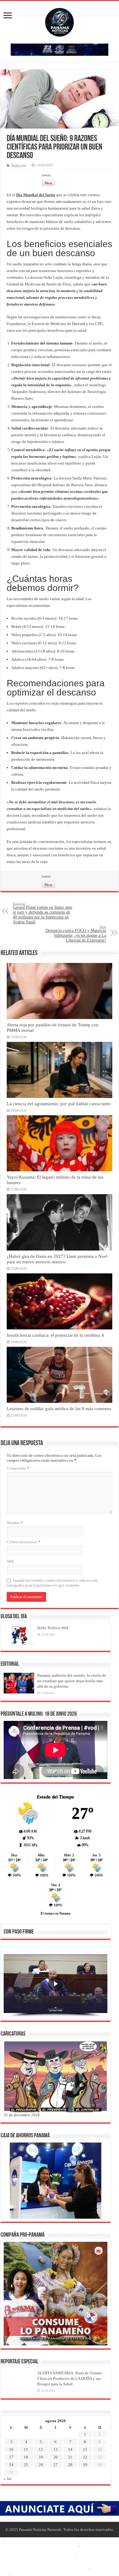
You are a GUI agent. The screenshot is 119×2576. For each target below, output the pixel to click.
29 (85, 2465)
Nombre (15, 1523)
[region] (56, 1986)
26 (41, 2465)
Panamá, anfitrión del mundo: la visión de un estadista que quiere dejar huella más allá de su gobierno (72, 1681)
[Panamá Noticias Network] (60, 21)
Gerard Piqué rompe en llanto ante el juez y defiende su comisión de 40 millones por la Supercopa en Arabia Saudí (43, 913)
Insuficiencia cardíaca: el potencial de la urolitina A (56, 1335)
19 (41, 2457)
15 (85, 2449)
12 (41, 2449)
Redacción (19, 165)
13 (56, 2449)
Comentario (18, 1468)
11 (26, 2449)
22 (85, 2457)
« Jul (8, 2479)
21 (70, 2457)
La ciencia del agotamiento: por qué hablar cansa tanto (59, 1104)
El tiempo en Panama (56, 1913)
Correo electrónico (24, 1542)
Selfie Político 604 (53, 1628)
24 (11, 2465)
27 (56, 2465)
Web (10, 1561)
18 (26, 2457)
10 (11, 2449)
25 (26, 2465)
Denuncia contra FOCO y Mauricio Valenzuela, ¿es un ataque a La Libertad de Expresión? (76, 934)
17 (11, 2457)
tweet (46, 175)
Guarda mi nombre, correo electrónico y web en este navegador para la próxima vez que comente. (52, 1583)
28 (70, 2465)
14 (70, 2449)
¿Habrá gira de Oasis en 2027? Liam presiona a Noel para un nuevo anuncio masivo (57, 1259)
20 (56, 2457)
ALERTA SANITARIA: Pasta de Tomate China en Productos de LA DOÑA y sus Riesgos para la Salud (70, 2378)
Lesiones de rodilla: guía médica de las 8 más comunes (59, 1408)
